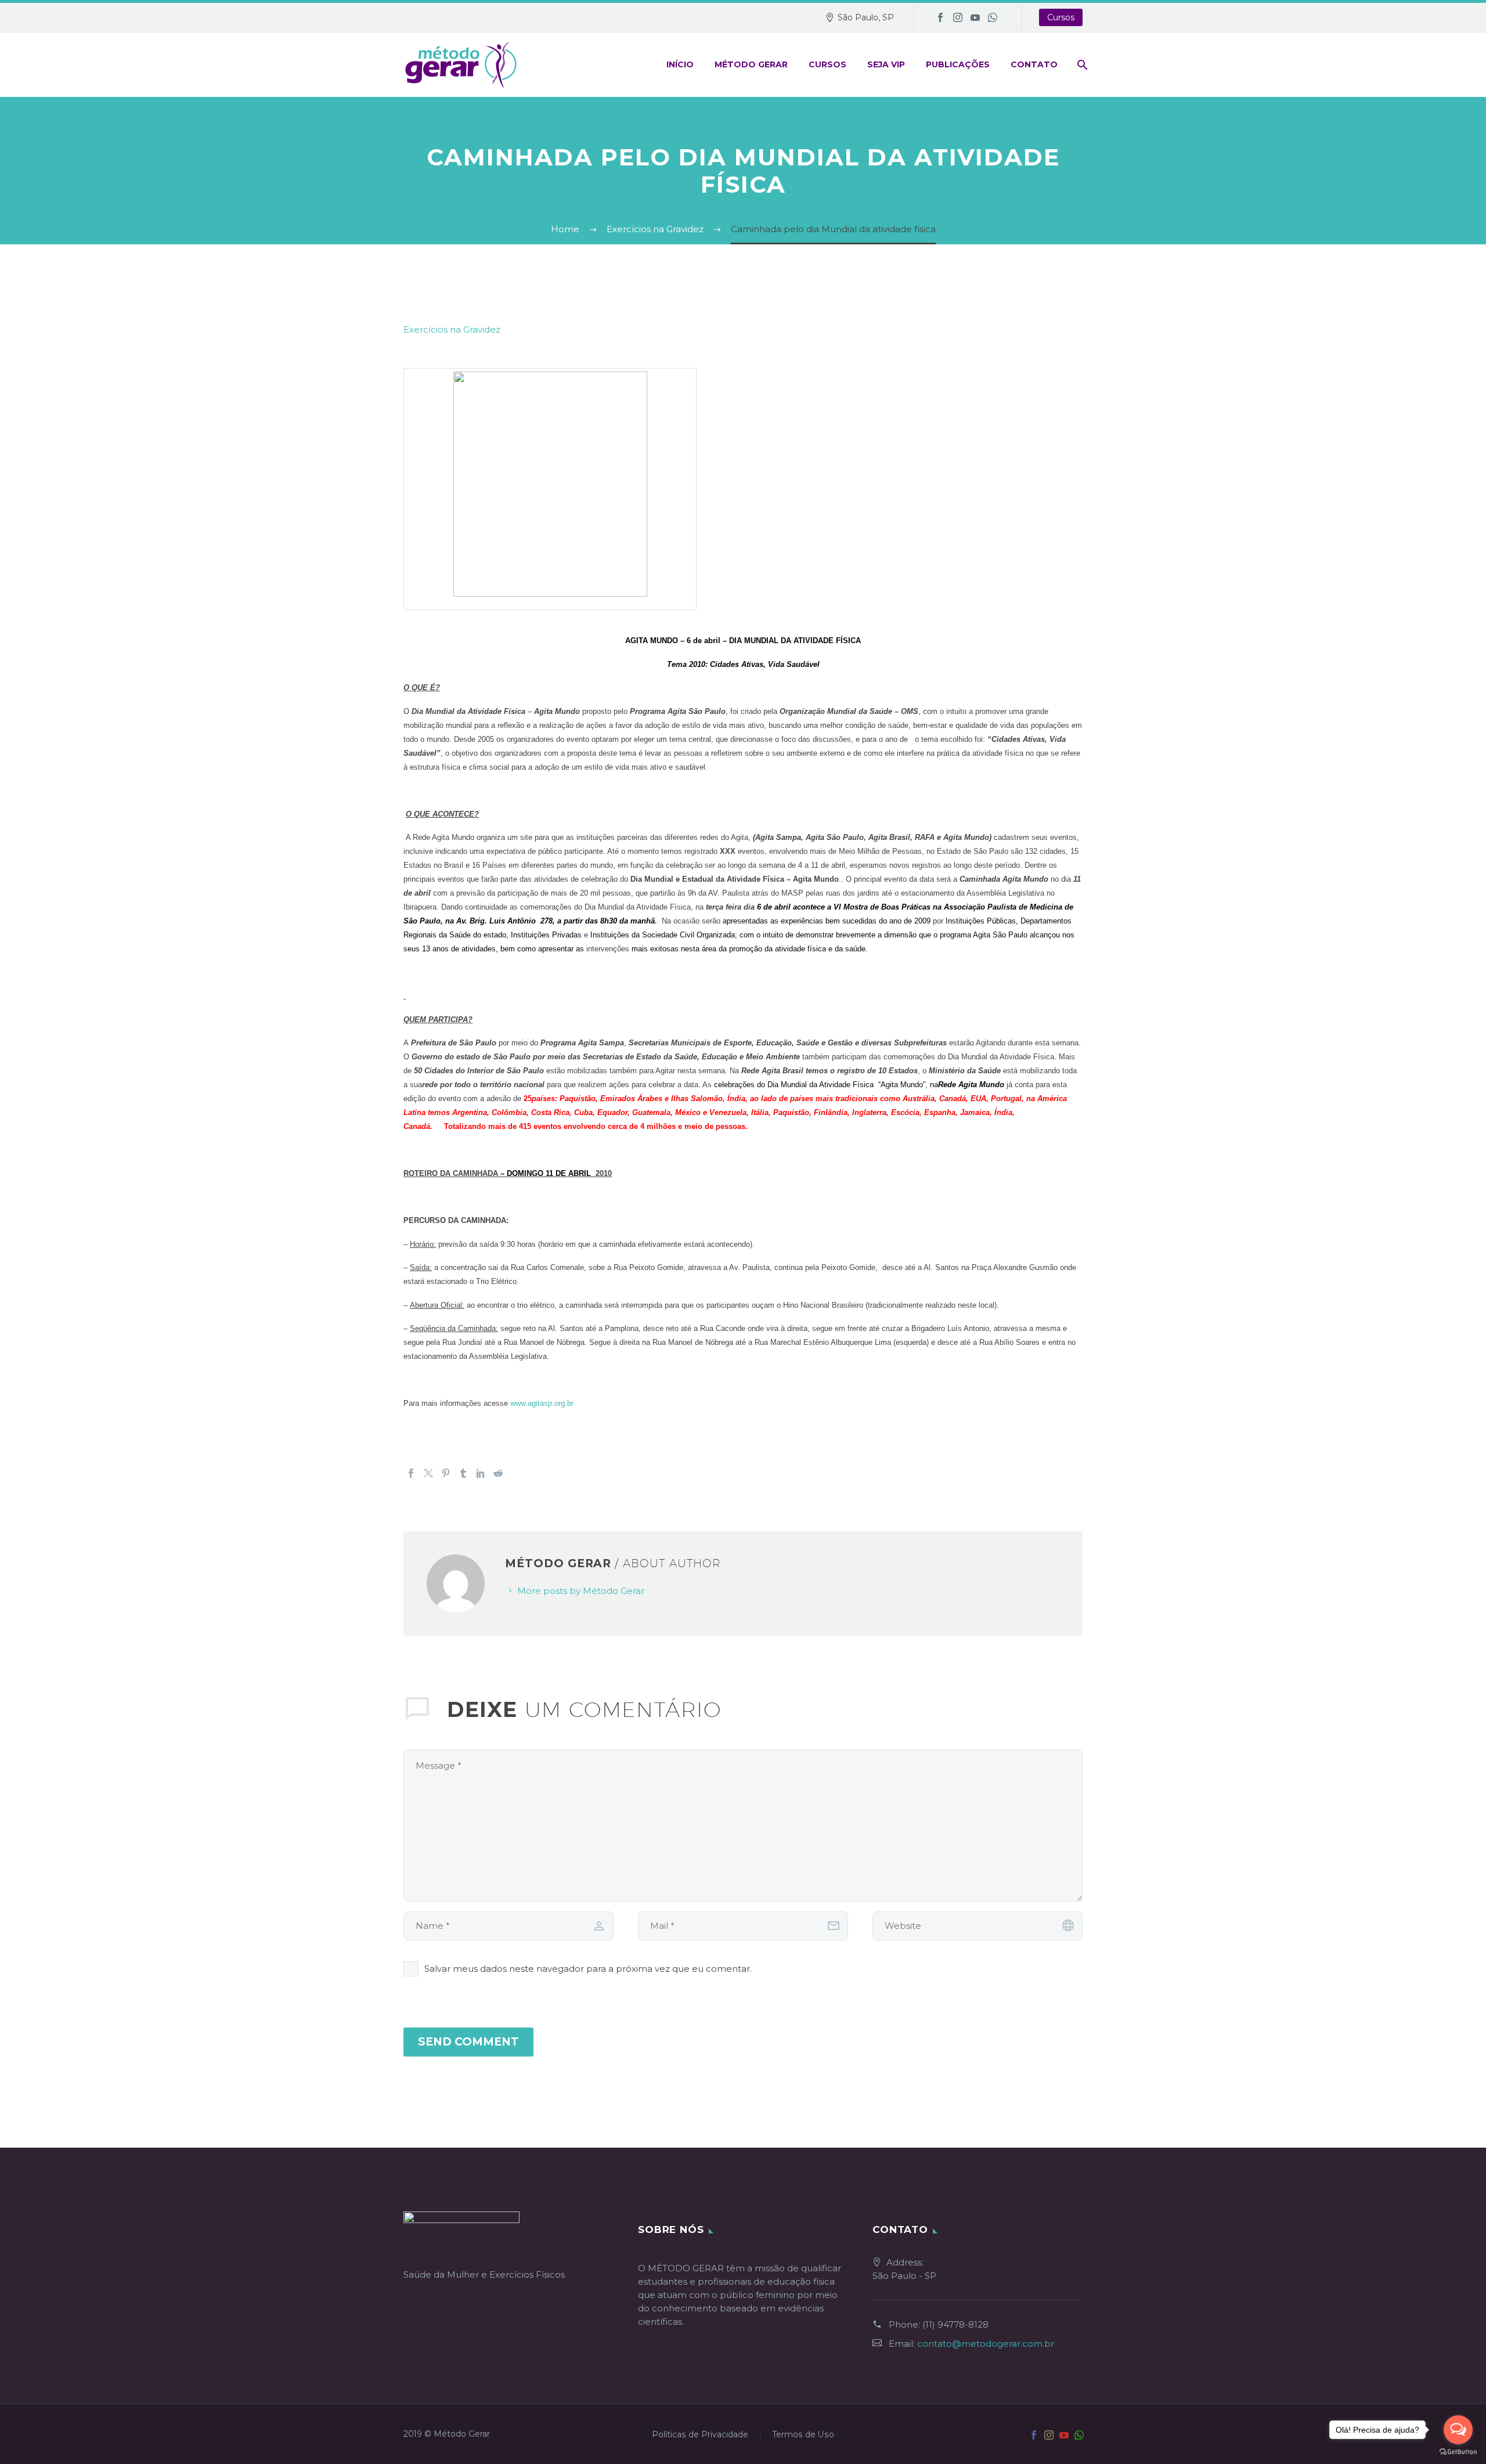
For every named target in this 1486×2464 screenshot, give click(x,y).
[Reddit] (498, 1473)
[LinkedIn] (481, 1473)
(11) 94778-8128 (955, 2324)
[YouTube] (975, 17)
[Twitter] (428, 1473)
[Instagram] (958, 17)
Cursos (1061, 17)
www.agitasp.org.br (542, 1403)
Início (680, 64)
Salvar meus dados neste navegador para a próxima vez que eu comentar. (588, 1969)
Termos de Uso (803, 2435)
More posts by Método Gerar (581, 1591)
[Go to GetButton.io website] (1458, 2452)
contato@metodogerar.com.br (986, 2344)
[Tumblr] (463, 1473)
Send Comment (468, 2042)
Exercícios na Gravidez (452, 329)
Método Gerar (751, 64)
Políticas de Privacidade (700, 2435)
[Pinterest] (446, 1473)
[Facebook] (940, 17)
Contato (1034, 64)
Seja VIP (886, 64)
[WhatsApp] (993, 17)
